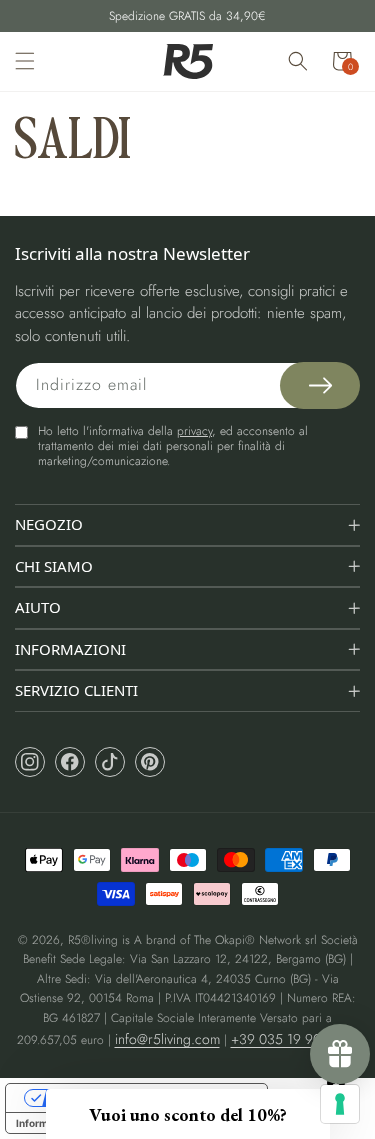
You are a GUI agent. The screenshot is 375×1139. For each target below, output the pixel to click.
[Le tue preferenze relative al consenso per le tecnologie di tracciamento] (340, 1104)
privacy (194, 431)
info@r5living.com (167, 1039)
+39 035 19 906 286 (293, 1039)
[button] (25, 61)
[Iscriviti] (320, 385)
